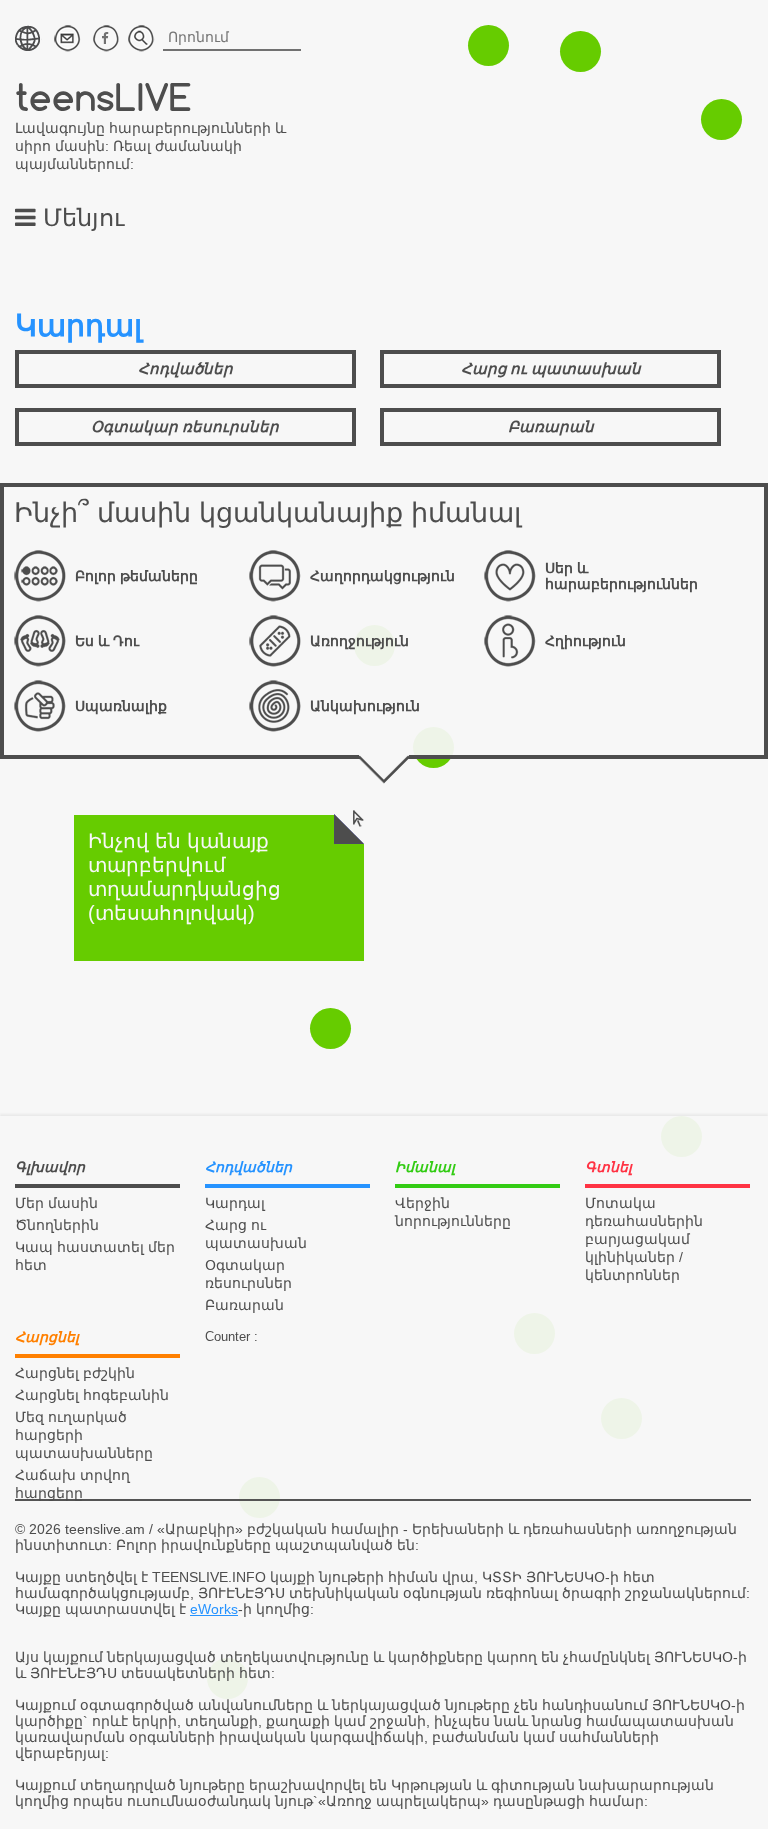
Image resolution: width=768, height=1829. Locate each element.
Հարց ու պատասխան (551, 368)
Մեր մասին (56, 1203)
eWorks (214, 1609)
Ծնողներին (57, 1225)
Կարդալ (235, 1203)
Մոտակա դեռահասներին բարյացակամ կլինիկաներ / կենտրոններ (644, 1239)
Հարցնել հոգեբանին (92, 1395)
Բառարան (551, 426)
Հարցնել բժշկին (75, 1373)
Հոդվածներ (185, 368)
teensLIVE (103, 96)
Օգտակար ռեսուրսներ (185, 426)
